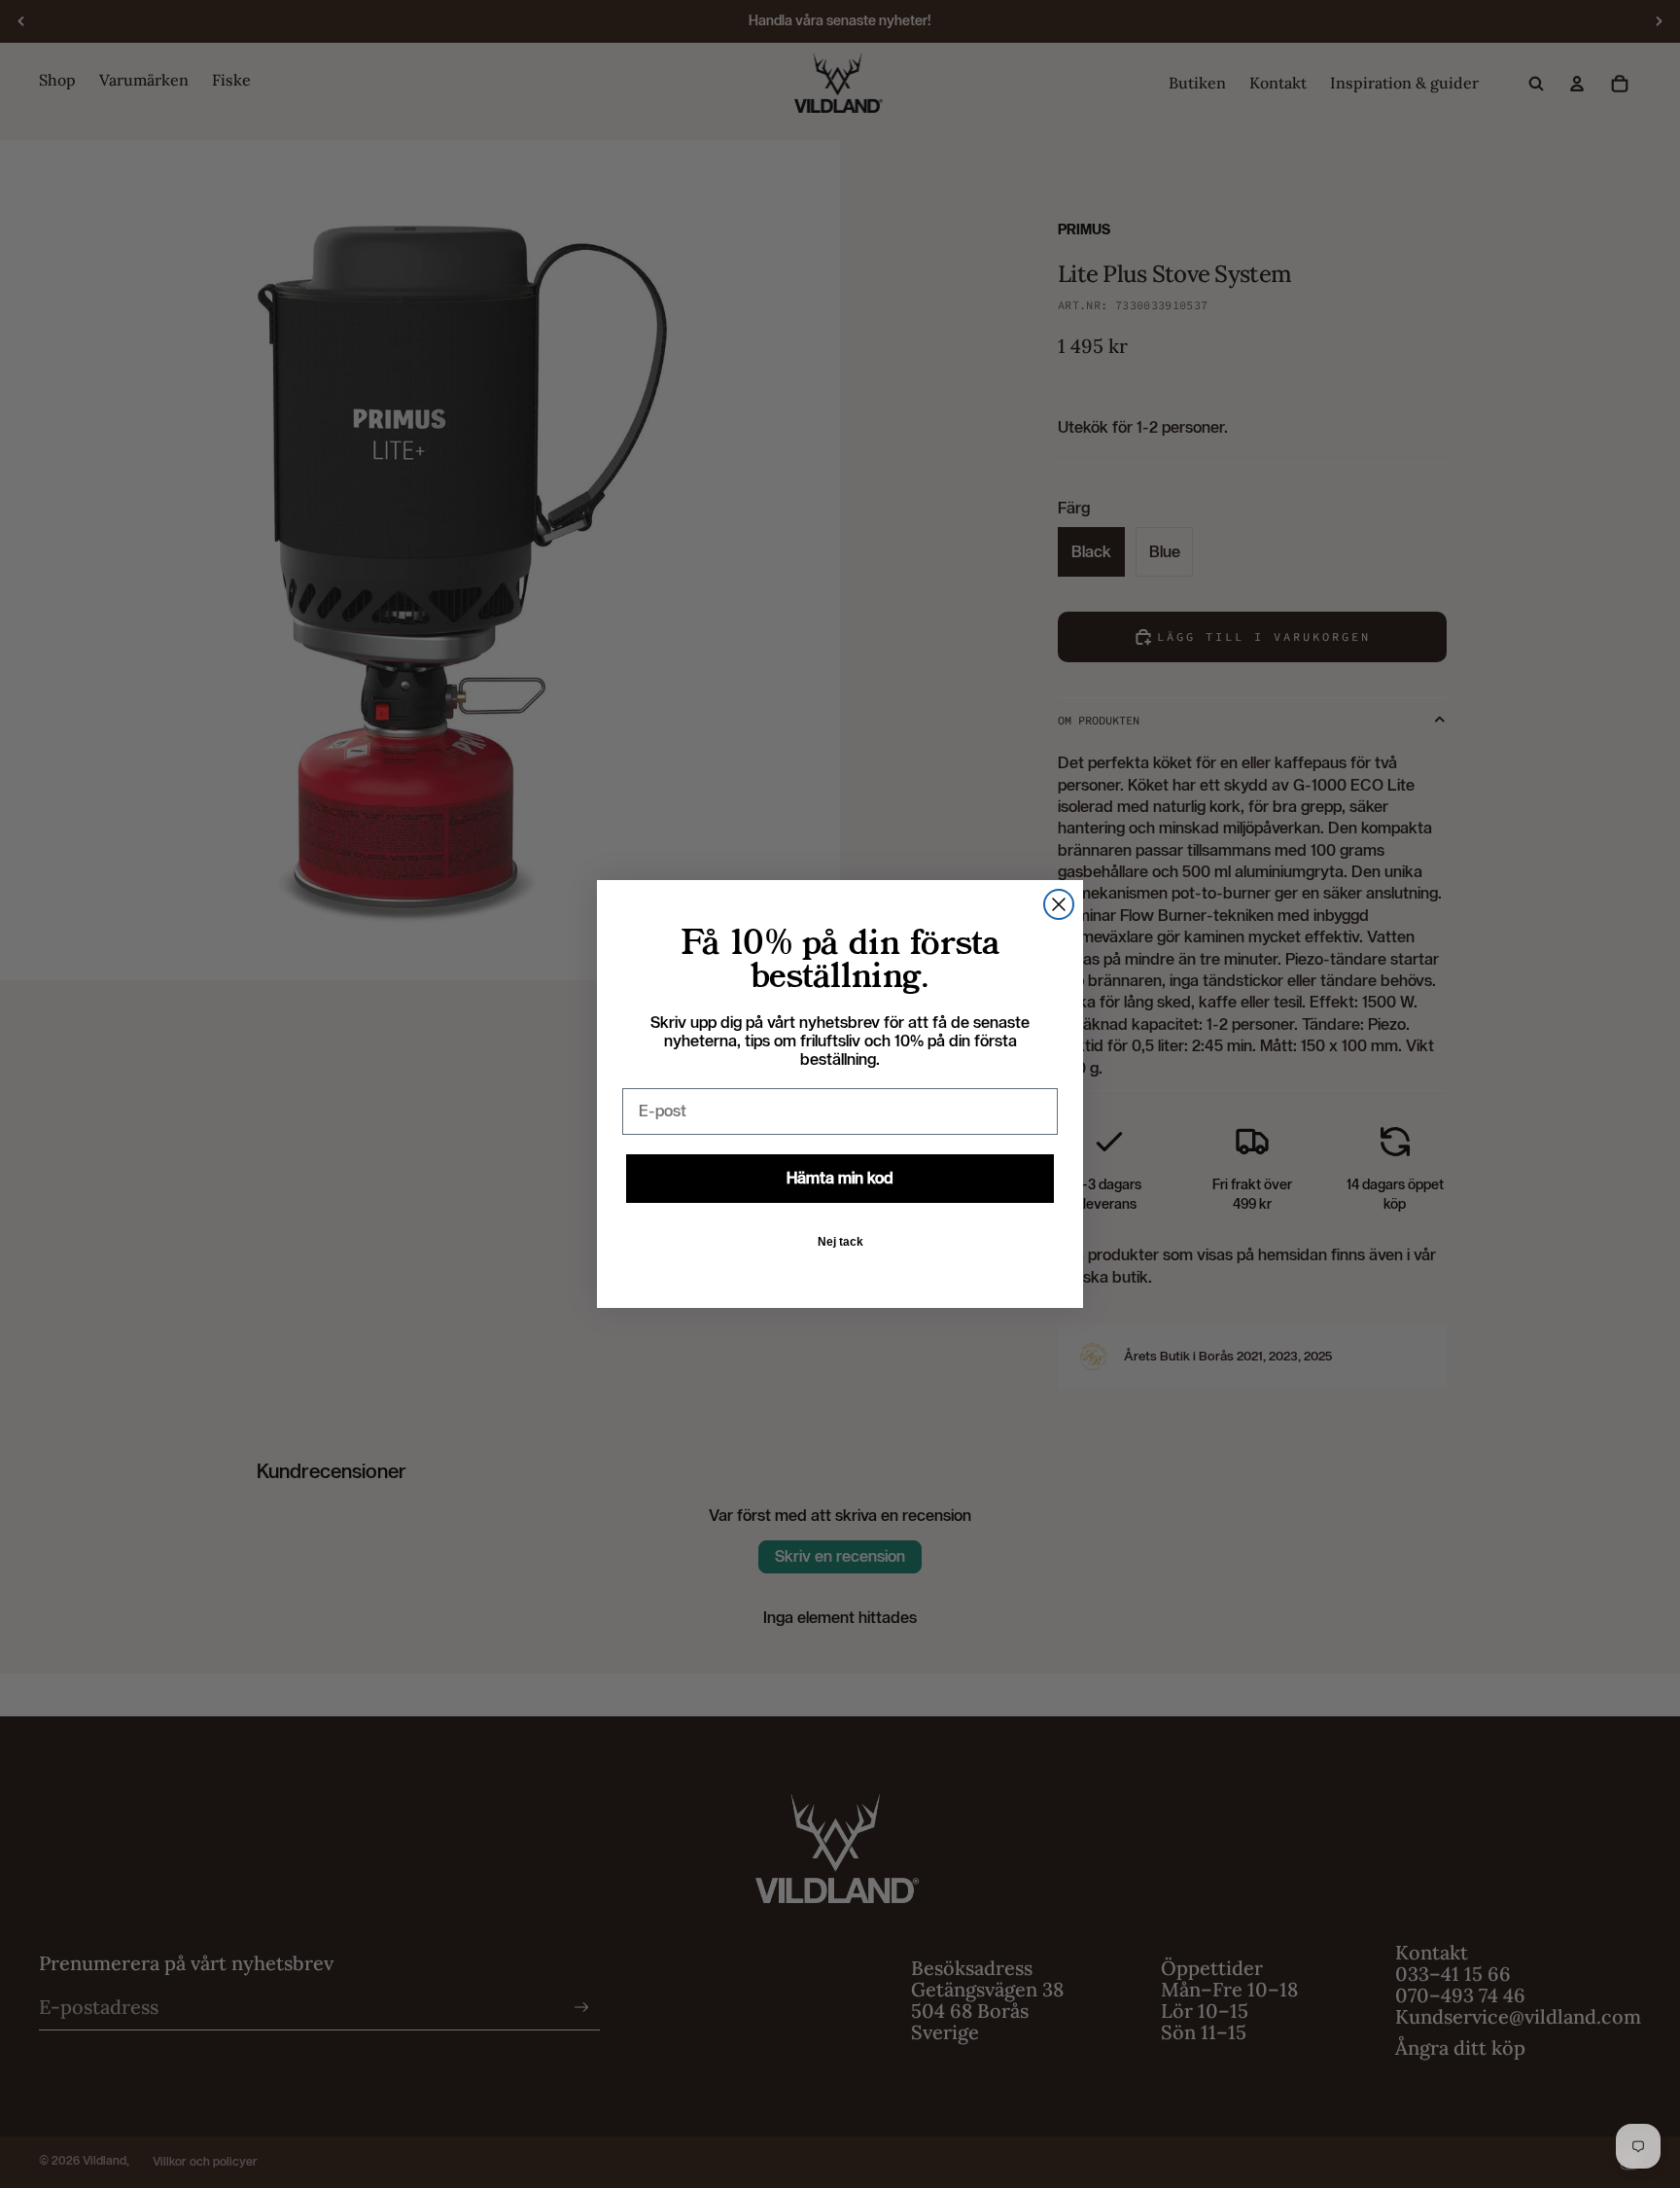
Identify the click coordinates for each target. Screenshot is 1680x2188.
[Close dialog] (1059, 904)
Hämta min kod (840, 1178)
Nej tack (840, 1242)
